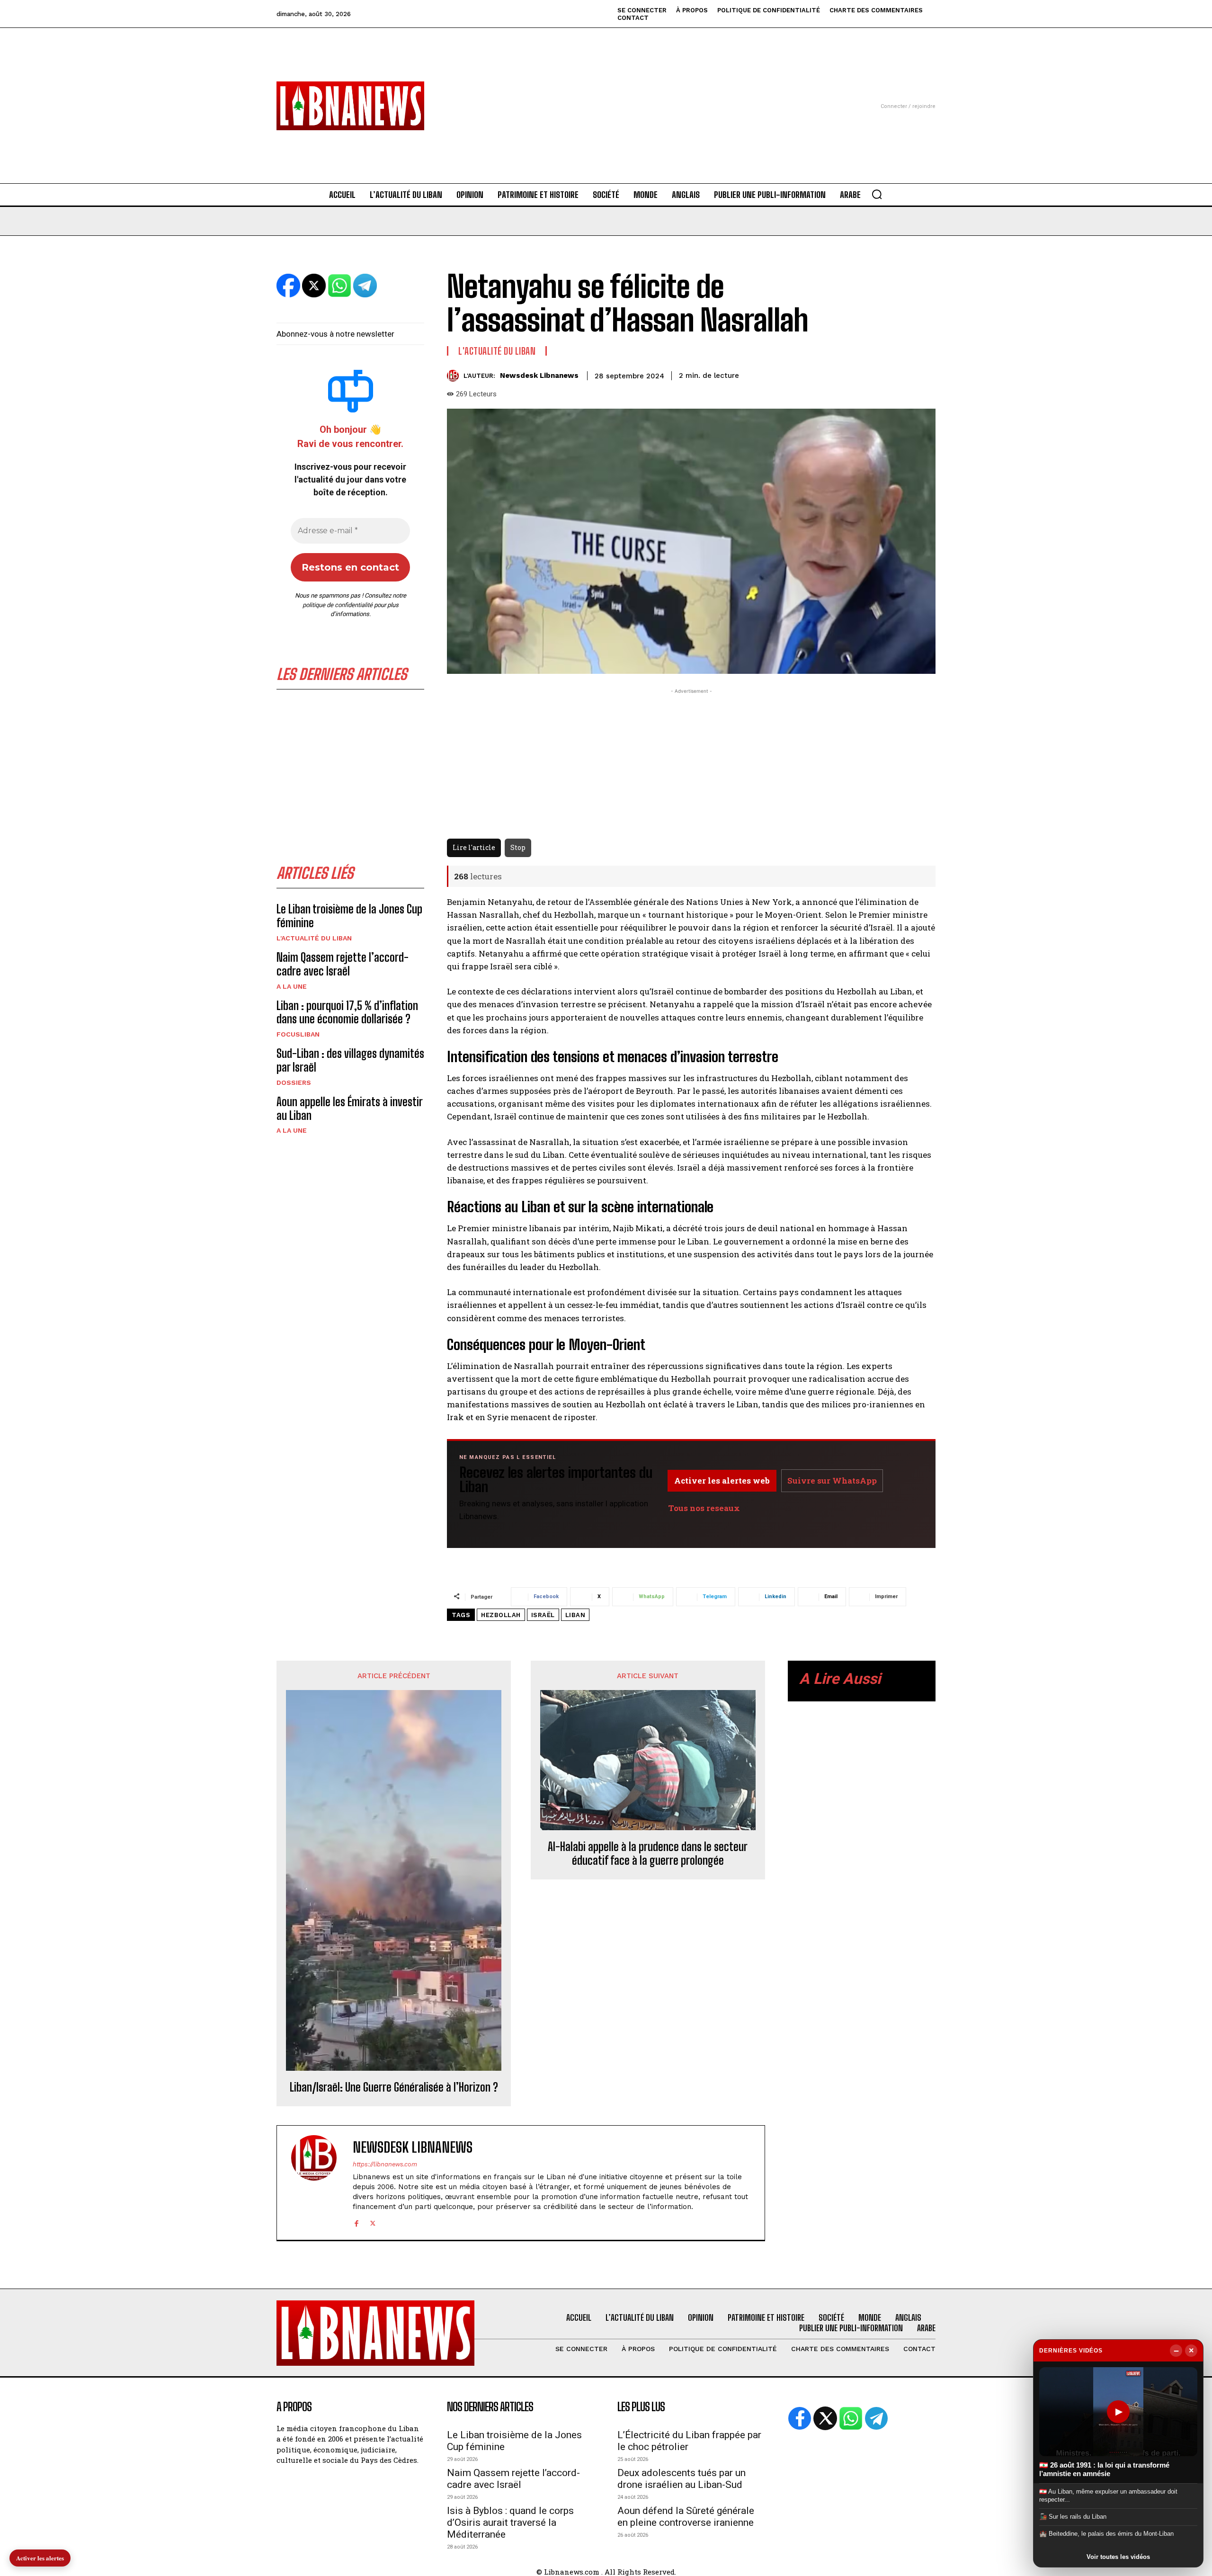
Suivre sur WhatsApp (832, 1480)
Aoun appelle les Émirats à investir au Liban (350, 1109)
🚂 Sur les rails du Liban (1073, 2517)
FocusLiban (298, 1034)
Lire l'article (474, 847)
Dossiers (294, 1082)
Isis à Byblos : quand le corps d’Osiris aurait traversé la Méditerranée (510, 2522)
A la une (292, 986)
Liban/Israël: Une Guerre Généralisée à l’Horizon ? (394, 2087)
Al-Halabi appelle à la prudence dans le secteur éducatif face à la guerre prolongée (648, 1854)
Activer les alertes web (722, 1480)
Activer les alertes (40, 2558)
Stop (518, 847)
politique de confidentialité (338, 605)
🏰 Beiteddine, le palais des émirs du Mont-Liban (1106, 2534)
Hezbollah (501, 1615)
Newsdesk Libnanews (539, 376)
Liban (575, 1615)
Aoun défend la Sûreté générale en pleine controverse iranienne (686, 2517)
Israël (543, 1615)
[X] (373, 2222)
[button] (877, 194)
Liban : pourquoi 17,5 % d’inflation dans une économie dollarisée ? (347, 1012)
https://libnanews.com (385, 2164)
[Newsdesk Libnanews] (455, 376)
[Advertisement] (606, 94)
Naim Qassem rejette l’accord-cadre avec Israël (343, 964)
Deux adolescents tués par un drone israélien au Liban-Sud (682, 2479)
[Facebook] (356, 2222)
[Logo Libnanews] (350, 106)
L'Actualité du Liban (314, 938)
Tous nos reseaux (704, 1508)
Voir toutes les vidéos (1118, 2557)
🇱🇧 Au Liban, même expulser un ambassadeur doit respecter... (1108, 2495)
